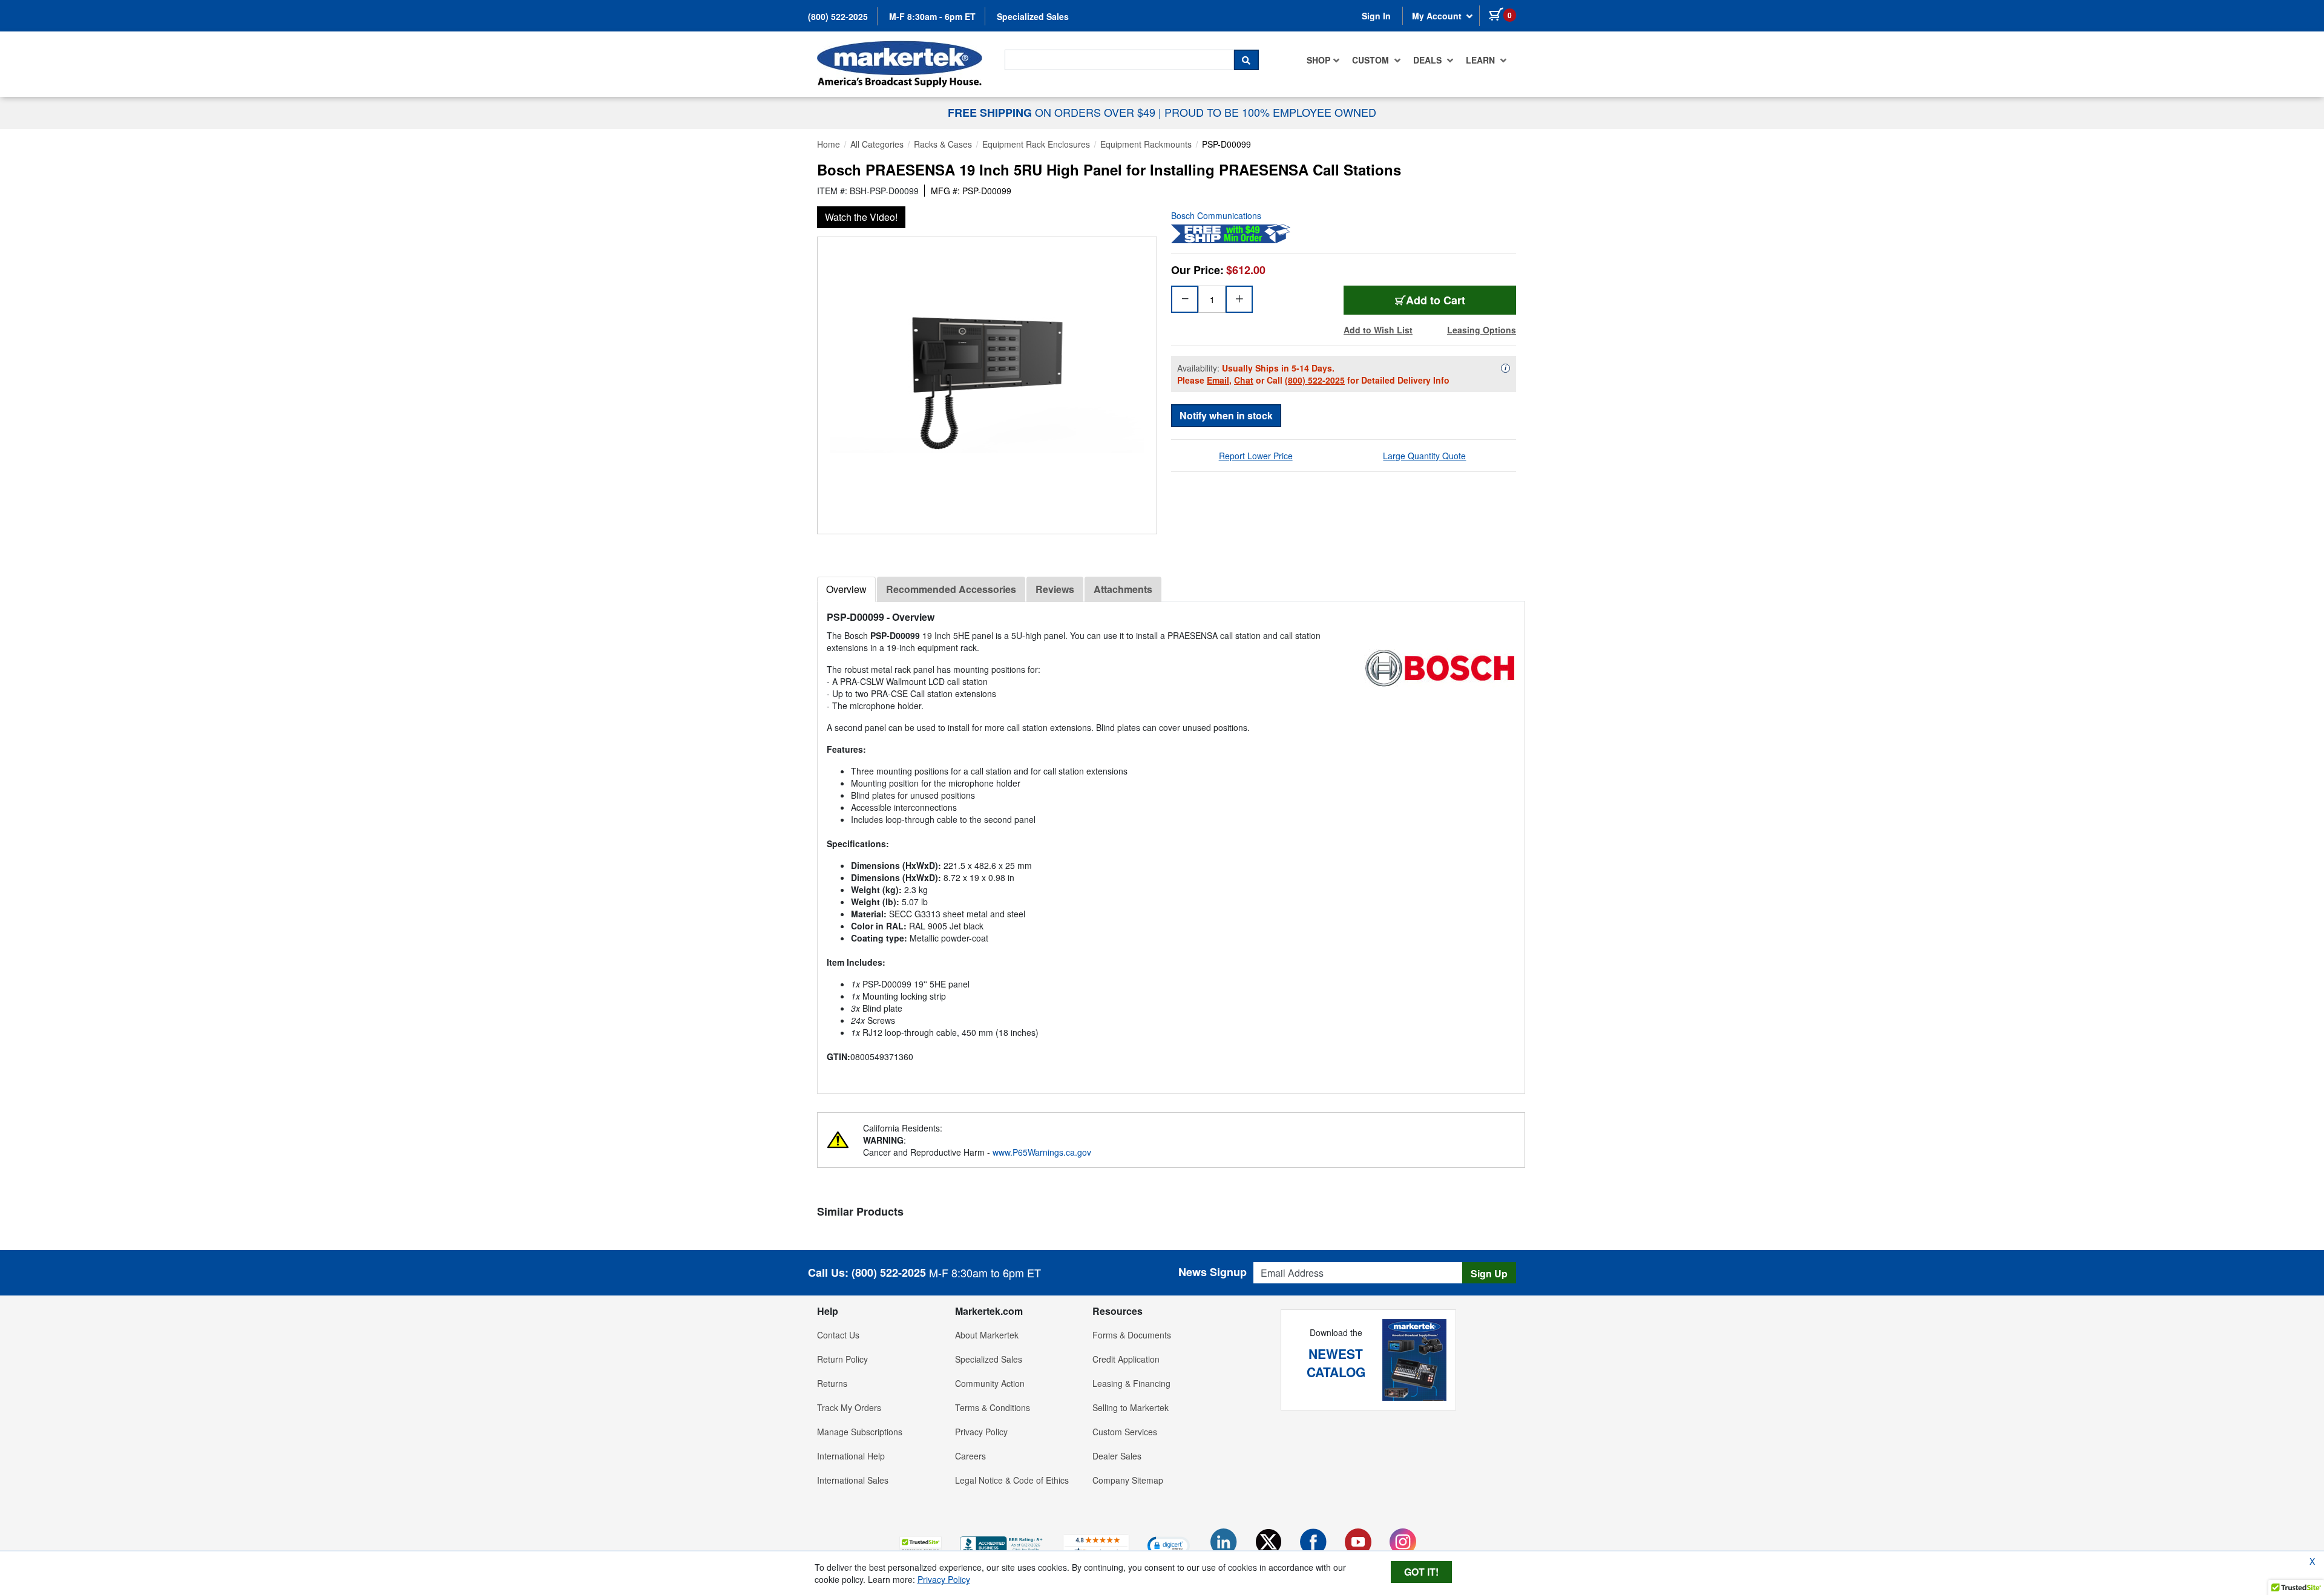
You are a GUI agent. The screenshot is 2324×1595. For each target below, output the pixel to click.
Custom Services (1125, 1432)
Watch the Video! (861, 217)
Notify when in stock (1226, 415)
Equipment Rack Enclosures (1036, 144)
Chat (1244, 380)
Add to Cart (1436, 300)
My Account (1438, 16)
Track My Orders (849, 1407)
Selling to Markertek (1131, 1407)
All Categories (877, 144)
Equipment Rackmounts (1146, 144)
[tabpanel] (1171, 843)
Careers (970, 1456)
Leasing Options (1482, 330)
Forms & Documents (1132, 1335)
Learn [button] (1482, 60)
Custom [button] (1372, 60)
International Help (851, 1456)
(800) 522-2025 (838, 16)
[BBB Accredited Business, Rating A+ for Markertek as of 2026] (1002, 1544)
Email (1218, 380)
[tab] (846, 589)
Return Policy (842, 1359)
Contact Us (838, 1335)
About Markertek (987, 1335)
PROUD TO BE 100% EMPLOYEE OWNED (1270, 112)
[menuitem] (1323, 60)
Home (829, 144)
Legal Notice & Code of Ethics (1012, 1480)
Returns (832, 1383)
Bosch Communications (1216, 215)
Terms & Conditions (993, 1407)
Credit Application (1126, 1359)
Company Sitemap (1128, 1480)
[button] (921, 1545)
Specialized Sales (1033, 16)
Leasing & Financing (1131, 1383)
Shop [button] (1318, 60)
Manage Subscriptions (860, 1432)
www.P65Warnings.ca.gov (1042, 1152)
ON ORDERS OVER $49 (1053, 112)
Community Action (990, 1383)
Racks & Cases (943, 144)
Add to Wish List (1378, 330)
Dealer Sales (1117, 1456)
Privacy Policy (981, 1432)
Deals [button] (1429, 60)
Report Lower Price (1256, 456)
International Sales (853, 1480)
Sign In (1376, 16)
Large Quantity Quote (1424, 456)
